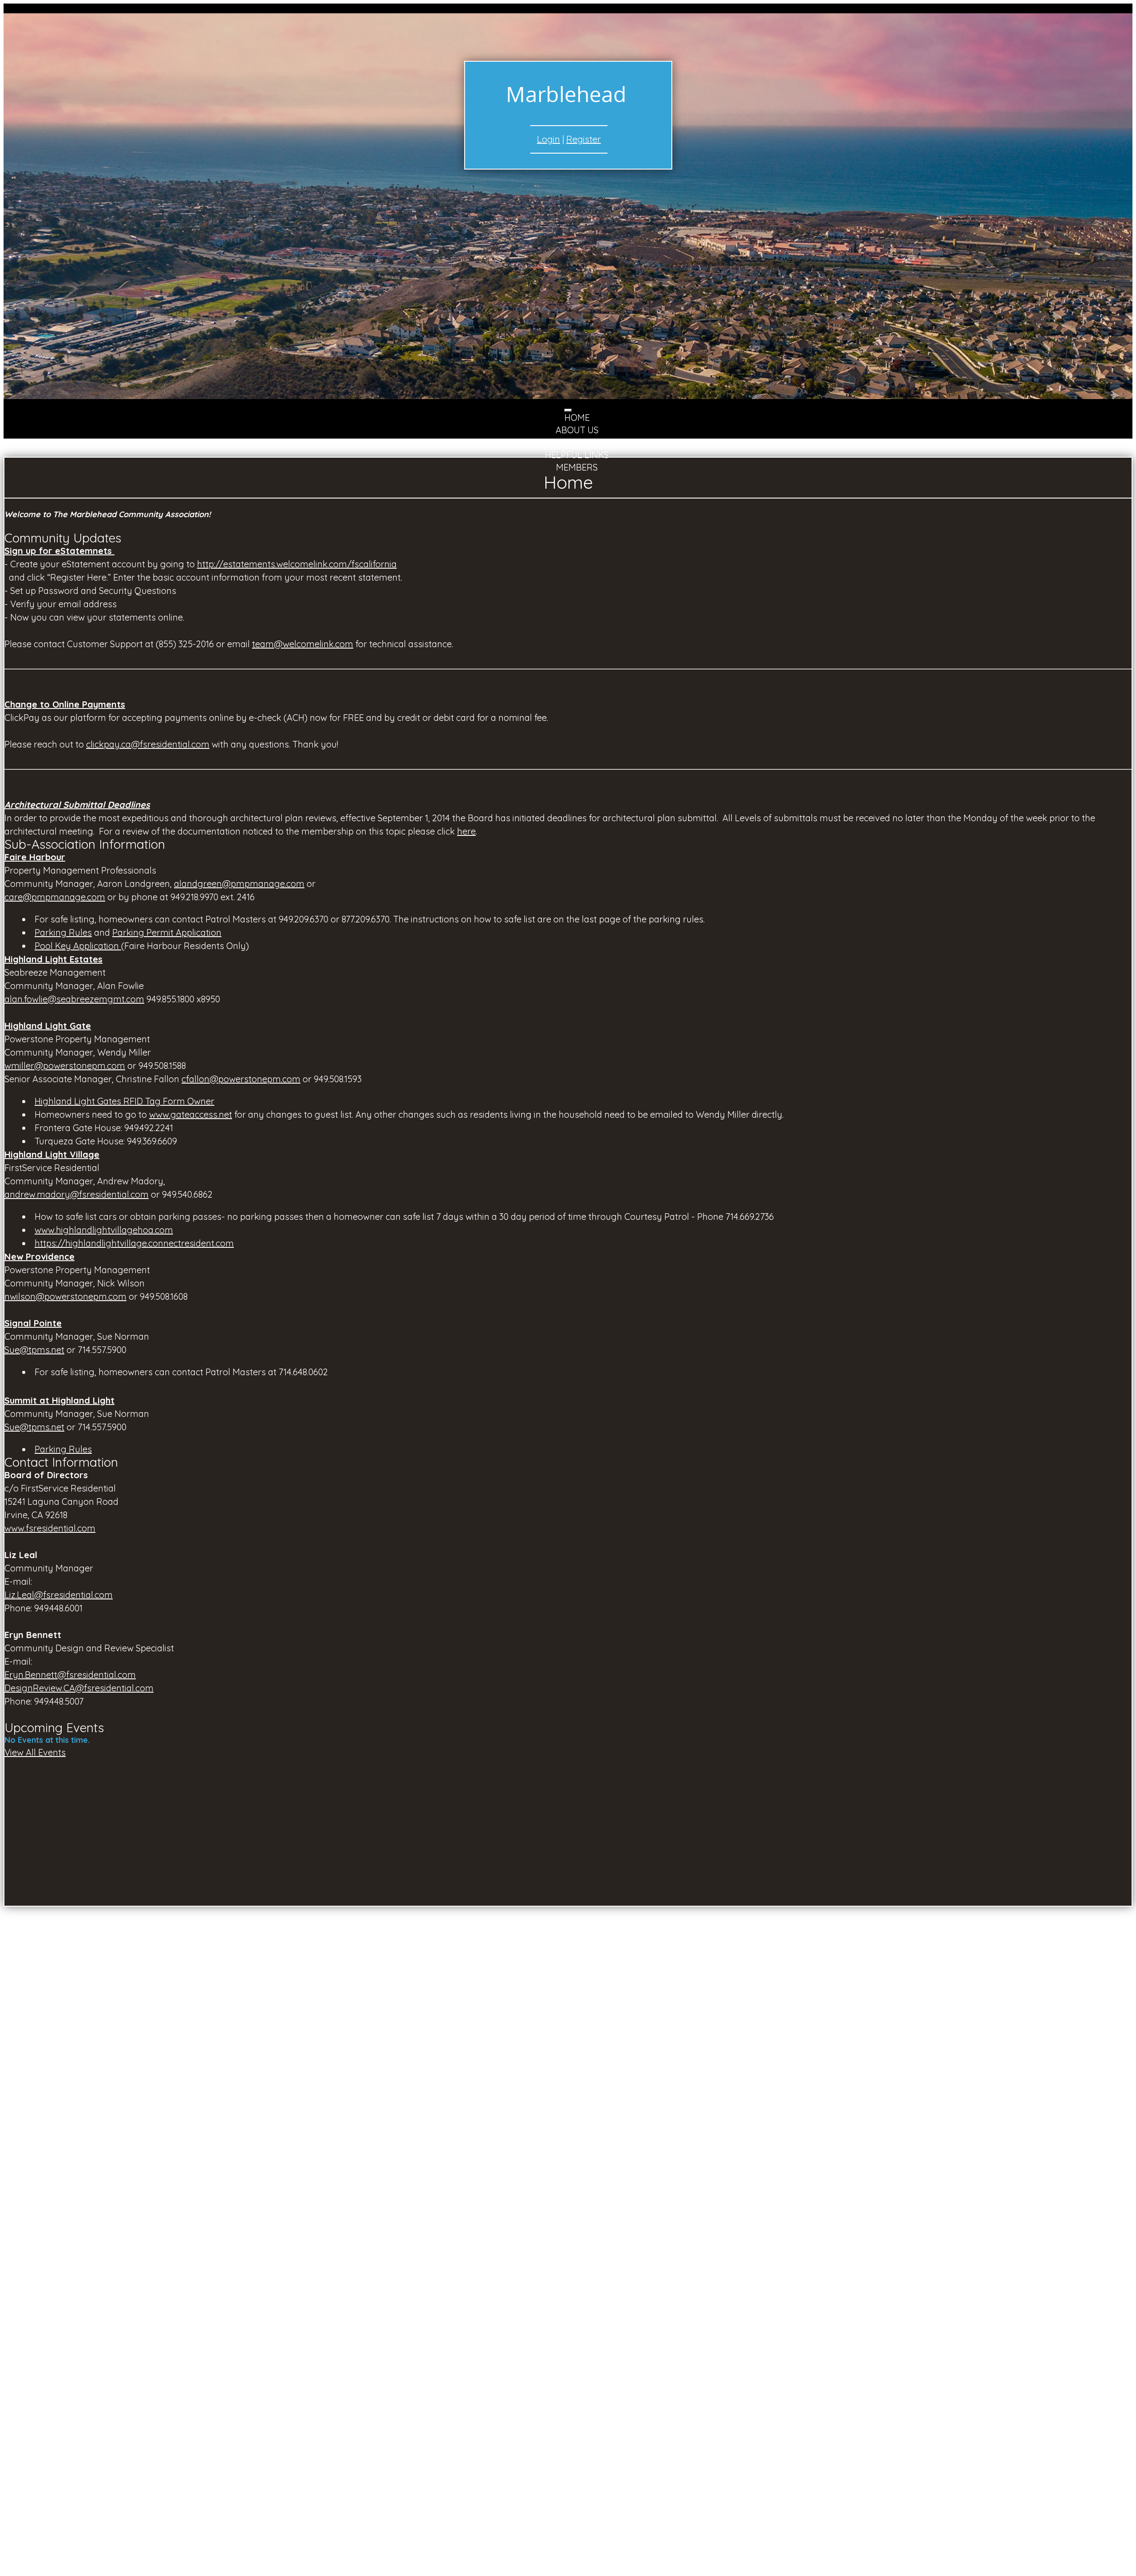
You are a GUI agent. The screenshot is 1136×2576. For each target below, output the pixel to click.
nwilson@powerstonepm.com (65, 1296)
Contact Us (577, 442)
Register (584, 139)
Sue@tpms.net (34, 1350)
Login (548, 139)
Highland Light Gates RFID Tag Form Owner (124, 1101)
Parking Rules (63, 932)
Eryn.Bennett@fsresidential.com (70, 1675)
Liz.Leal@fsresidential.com (59, 1595)
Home (577, 417)
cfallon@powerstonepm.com (241, 1079)
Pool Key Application (78, 946)
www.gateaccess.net (191, 1114)
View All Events (35, 1752)
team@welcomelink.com (303, 644)
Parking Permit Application (167, 932)
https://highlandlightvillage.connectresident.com (134, 1243)
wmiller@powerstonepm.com (65, 1066)
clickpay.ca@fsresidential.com (148, 744)
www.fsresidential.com (50, 1528)
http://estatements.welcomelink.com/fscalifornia (297, 564)
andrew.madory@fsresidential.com (77, 1194)
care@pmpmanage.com (55, 897)
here (466, 831)
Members (577, 467)
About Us (577, 430)
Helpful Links (577, 455)
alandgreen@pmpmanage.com (239, 884)
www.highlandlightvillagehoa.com (104, 1230)
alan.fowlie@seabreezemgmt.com (74, 999)
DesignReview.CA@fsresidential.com (79, 1688)
